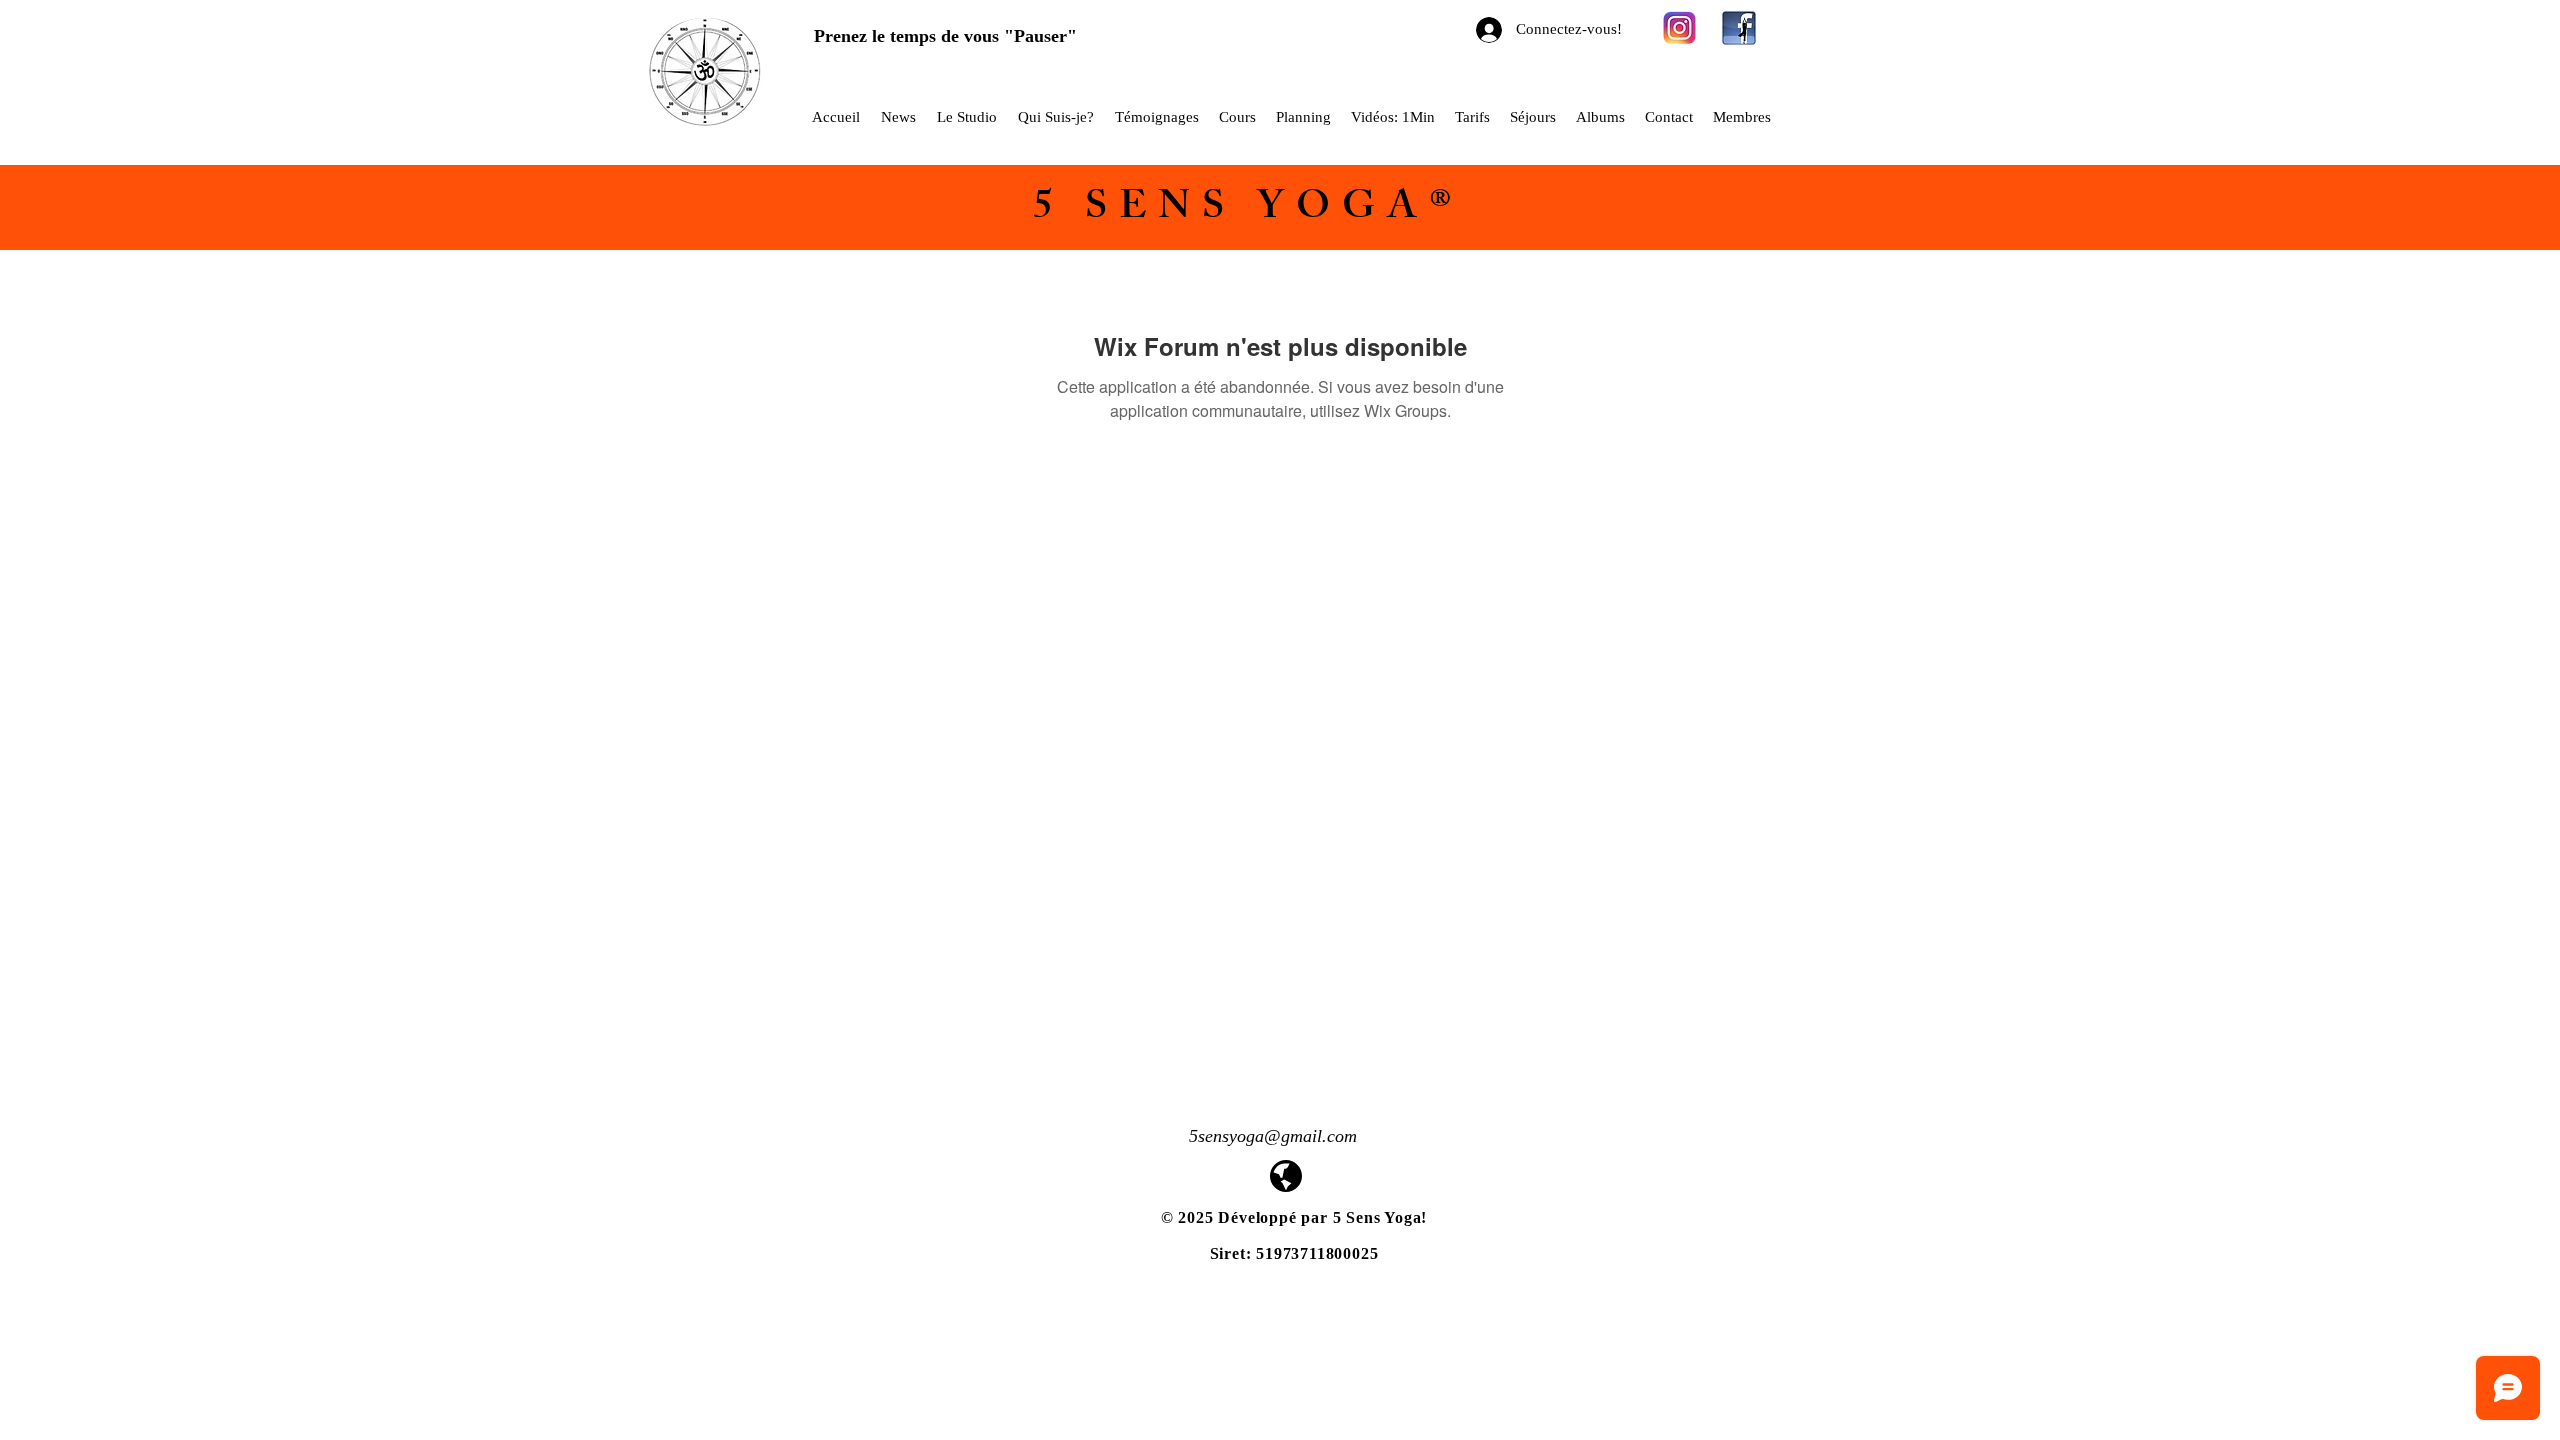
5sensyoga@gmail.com (1273, 1136)
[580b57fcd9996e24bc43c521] (1680, 28)
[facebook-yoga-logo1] (1739, 28)
